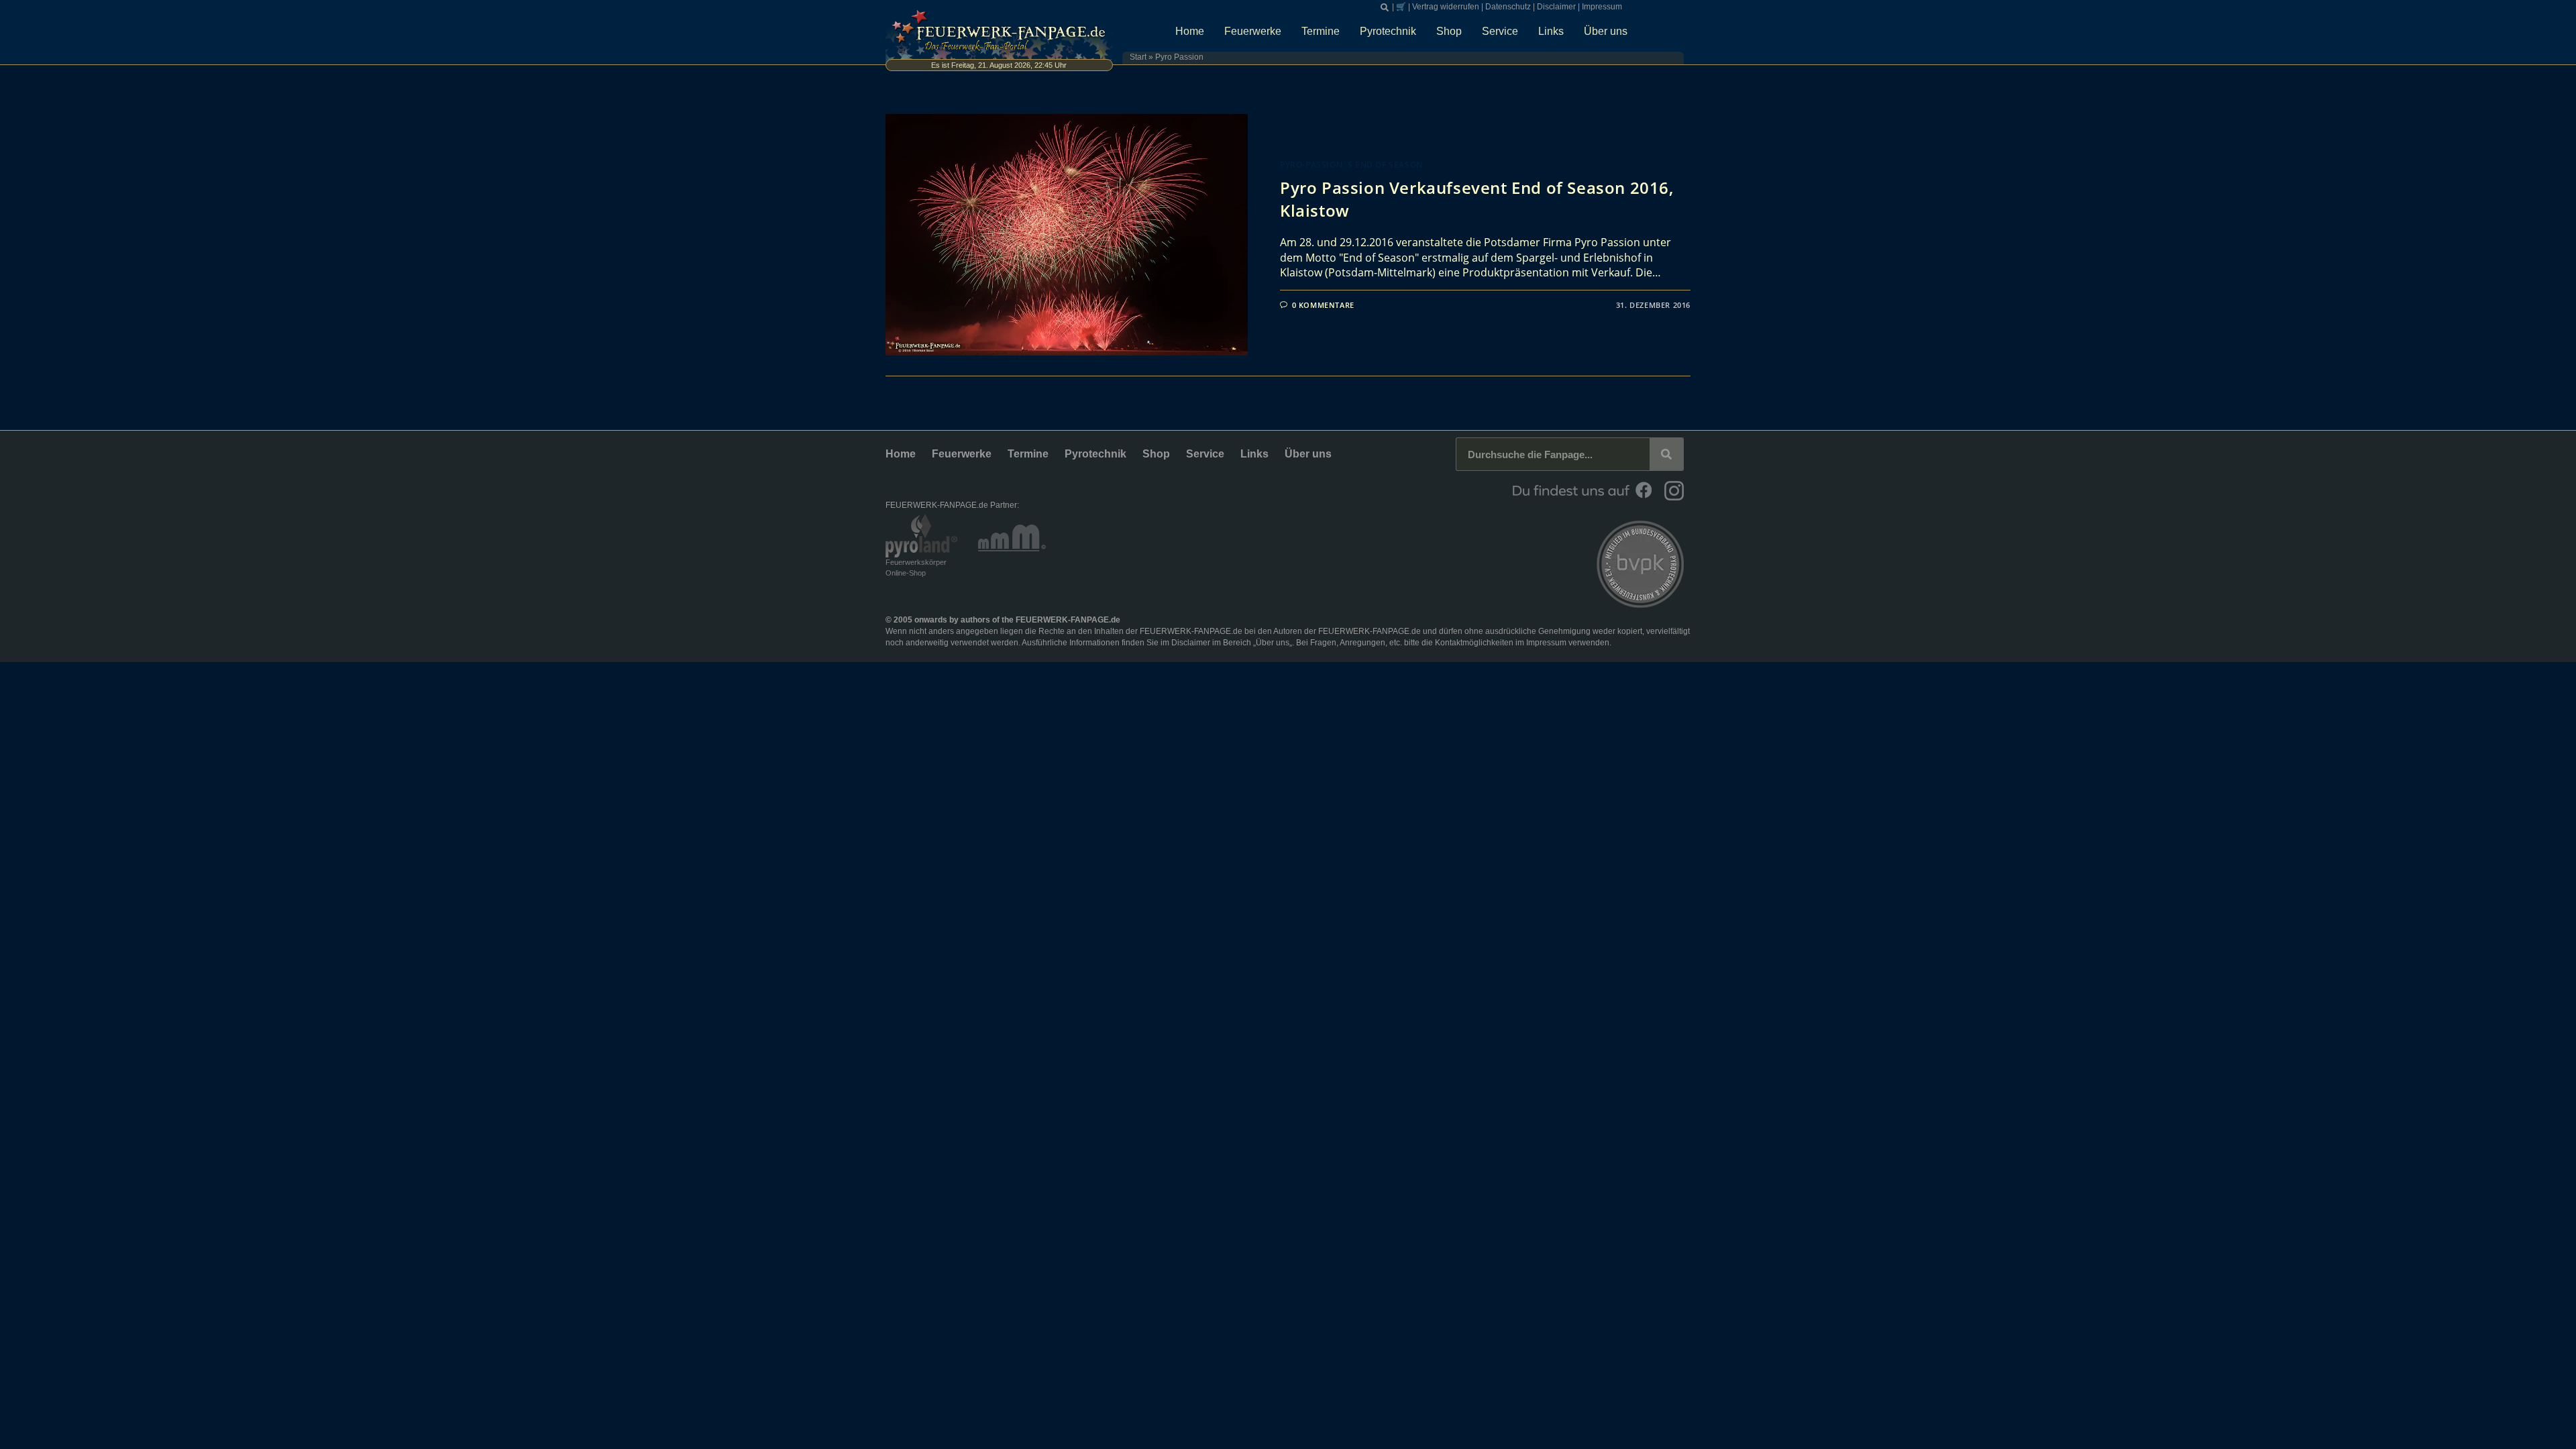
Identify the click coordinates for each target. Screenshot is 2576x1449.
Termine (1321, 31)
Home (1190, 31)
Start (1138, 57)
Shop (1449, 31)
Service (1500, 31)
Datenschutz (1508, 7)
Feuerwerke (1253, 31)
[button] (1385, 7)
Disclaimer (1556, 7)
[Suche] (1666, 454)
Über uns (1606, 31)
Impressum (1602, 7)
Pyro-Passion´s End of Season (1351, 165)
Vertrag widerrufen (1446, 7)
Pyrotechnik (1388, 31)
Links (1551, 31)
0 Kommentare (1323, 305)
